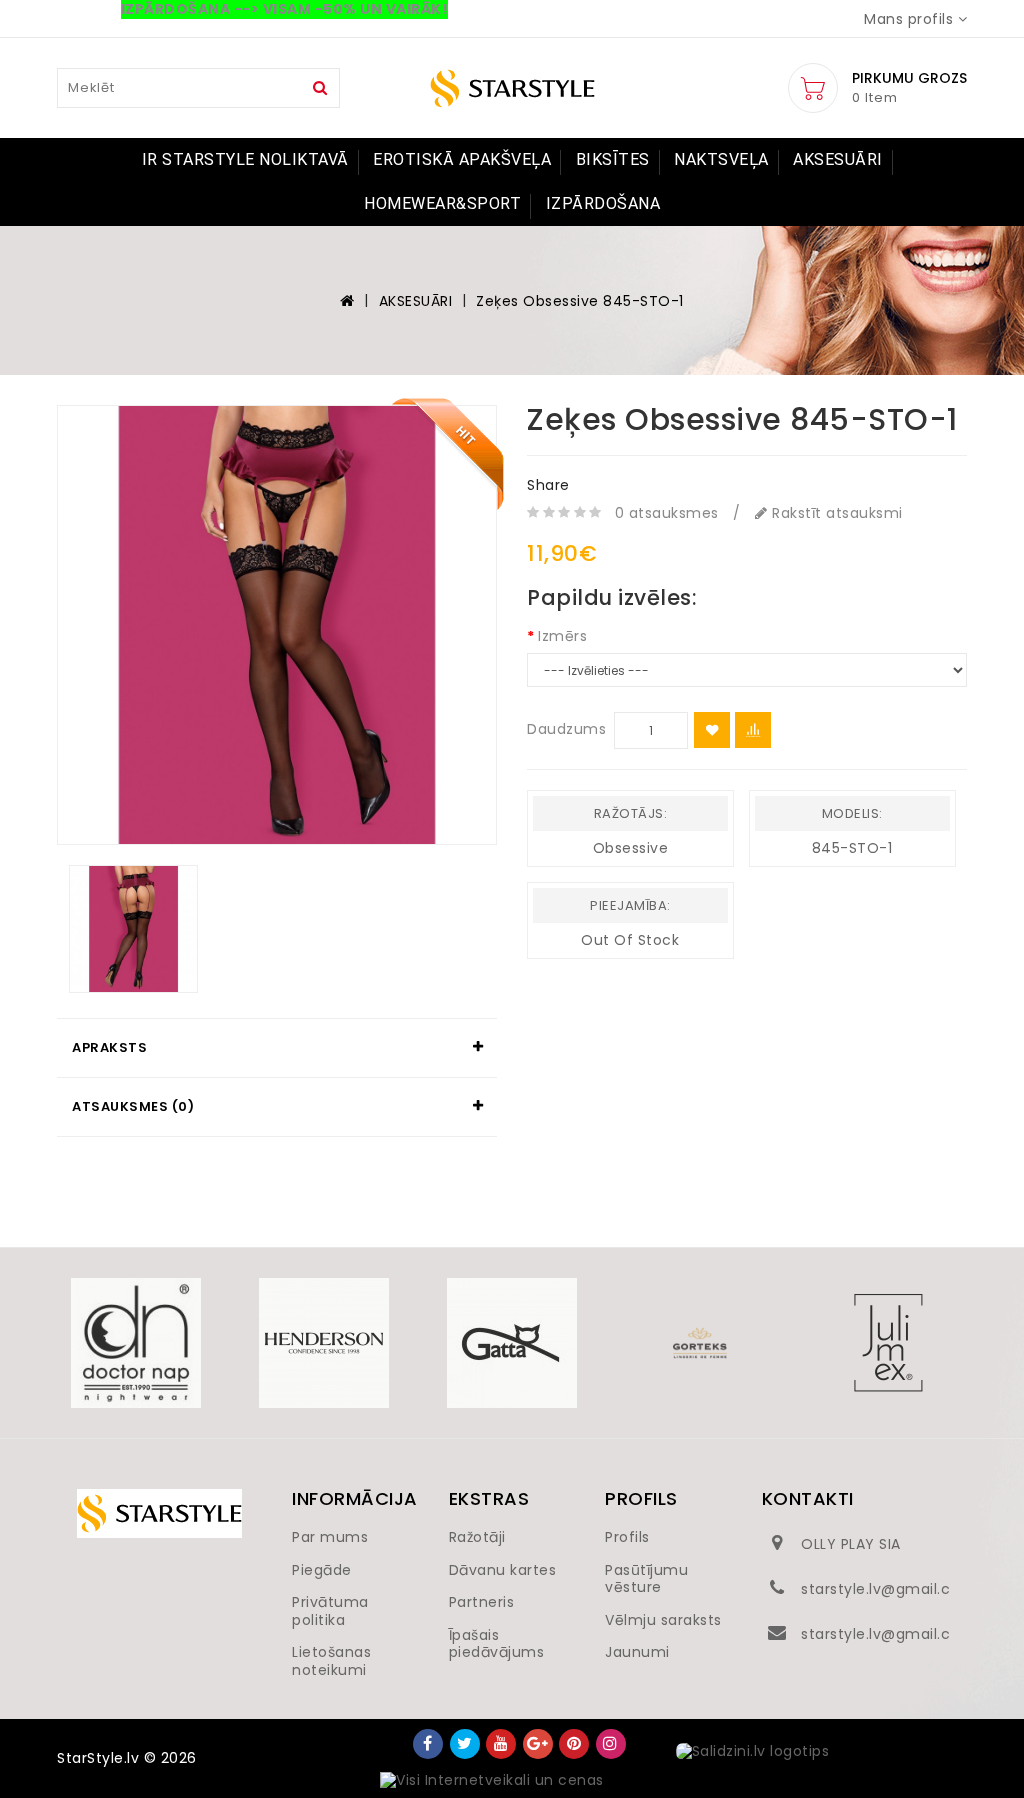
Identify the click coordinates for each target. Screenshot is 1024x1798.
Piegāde (322, 1570)
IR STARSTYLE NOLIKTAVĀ (245, 159)
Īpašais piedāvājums (497, 1644)
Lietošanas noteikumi (331, 1661)
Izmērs (562, 636)
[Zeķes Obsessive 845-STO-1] (277, 625)
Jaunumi (637, 1652)
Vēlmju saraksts (663, 1620)
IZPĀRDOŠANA (603, 203)
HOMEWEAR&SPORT (442, 203)
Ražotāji (477, 1537)
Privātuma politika (330, 1611)
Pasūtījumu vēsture (646, 1579)
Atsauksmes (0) (133, 1106)
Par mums (330, 1537)
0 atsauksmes (667, 513)
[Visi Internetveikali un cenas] (492, 1781)
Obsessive (631, 848)
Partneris (482, 1602)
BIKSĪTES (613, 159)
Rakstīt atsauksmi (835, 513)
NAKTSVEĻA (721, 159)
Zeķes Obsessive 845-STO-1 (580, 301)
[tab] (277, 1048)
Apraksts (109, 1047)
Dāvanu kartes (503, 1570)
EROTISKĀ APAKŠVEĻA (462, 159)
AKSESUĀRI (838, 159)
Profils (627, 1537)
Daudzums (566, 729)
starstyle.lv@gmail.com (888, 1589)
